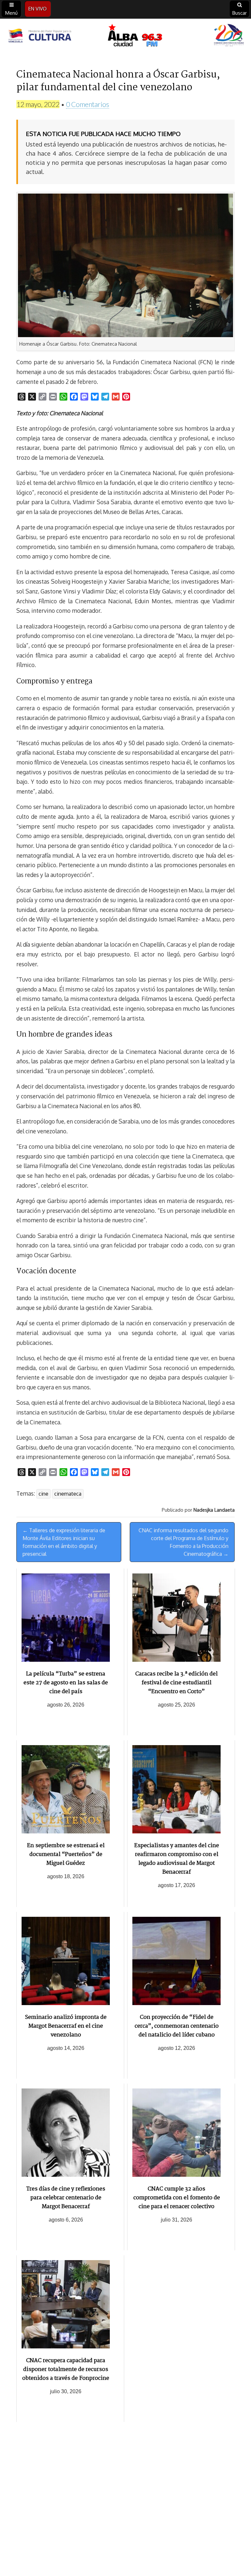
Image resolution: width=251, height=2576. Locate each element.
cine (43, 1494)
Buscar (240, 13)
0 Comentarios (88, 104)
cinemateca (68, 1494)
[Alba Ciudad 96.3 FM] (125, 36)
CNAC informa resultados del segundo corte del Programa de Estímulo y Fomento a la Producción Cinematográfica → (184, 1542)
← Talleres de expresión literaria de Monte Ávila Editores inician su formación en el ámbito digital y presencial (64, 1542)
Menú (11, 13)
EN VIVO (38, 9)
